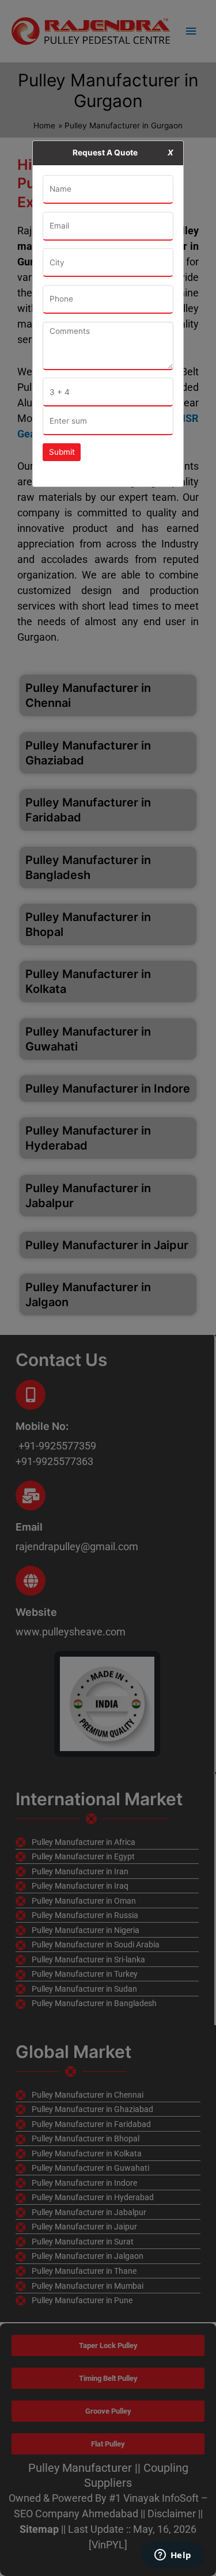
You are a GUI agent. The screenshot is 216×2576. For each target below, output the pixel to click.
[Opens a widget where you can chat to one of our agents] (173, 2556)
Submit (62, 452)
